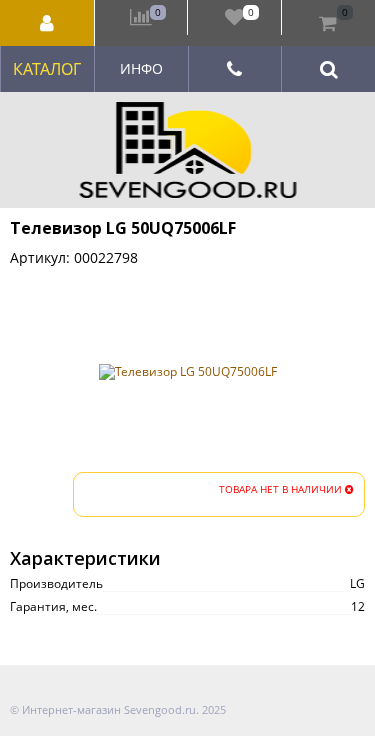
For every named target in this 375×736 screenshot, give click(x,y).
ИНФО (141, 68)
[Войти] (47, 23)
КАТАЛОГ (47, 69)
